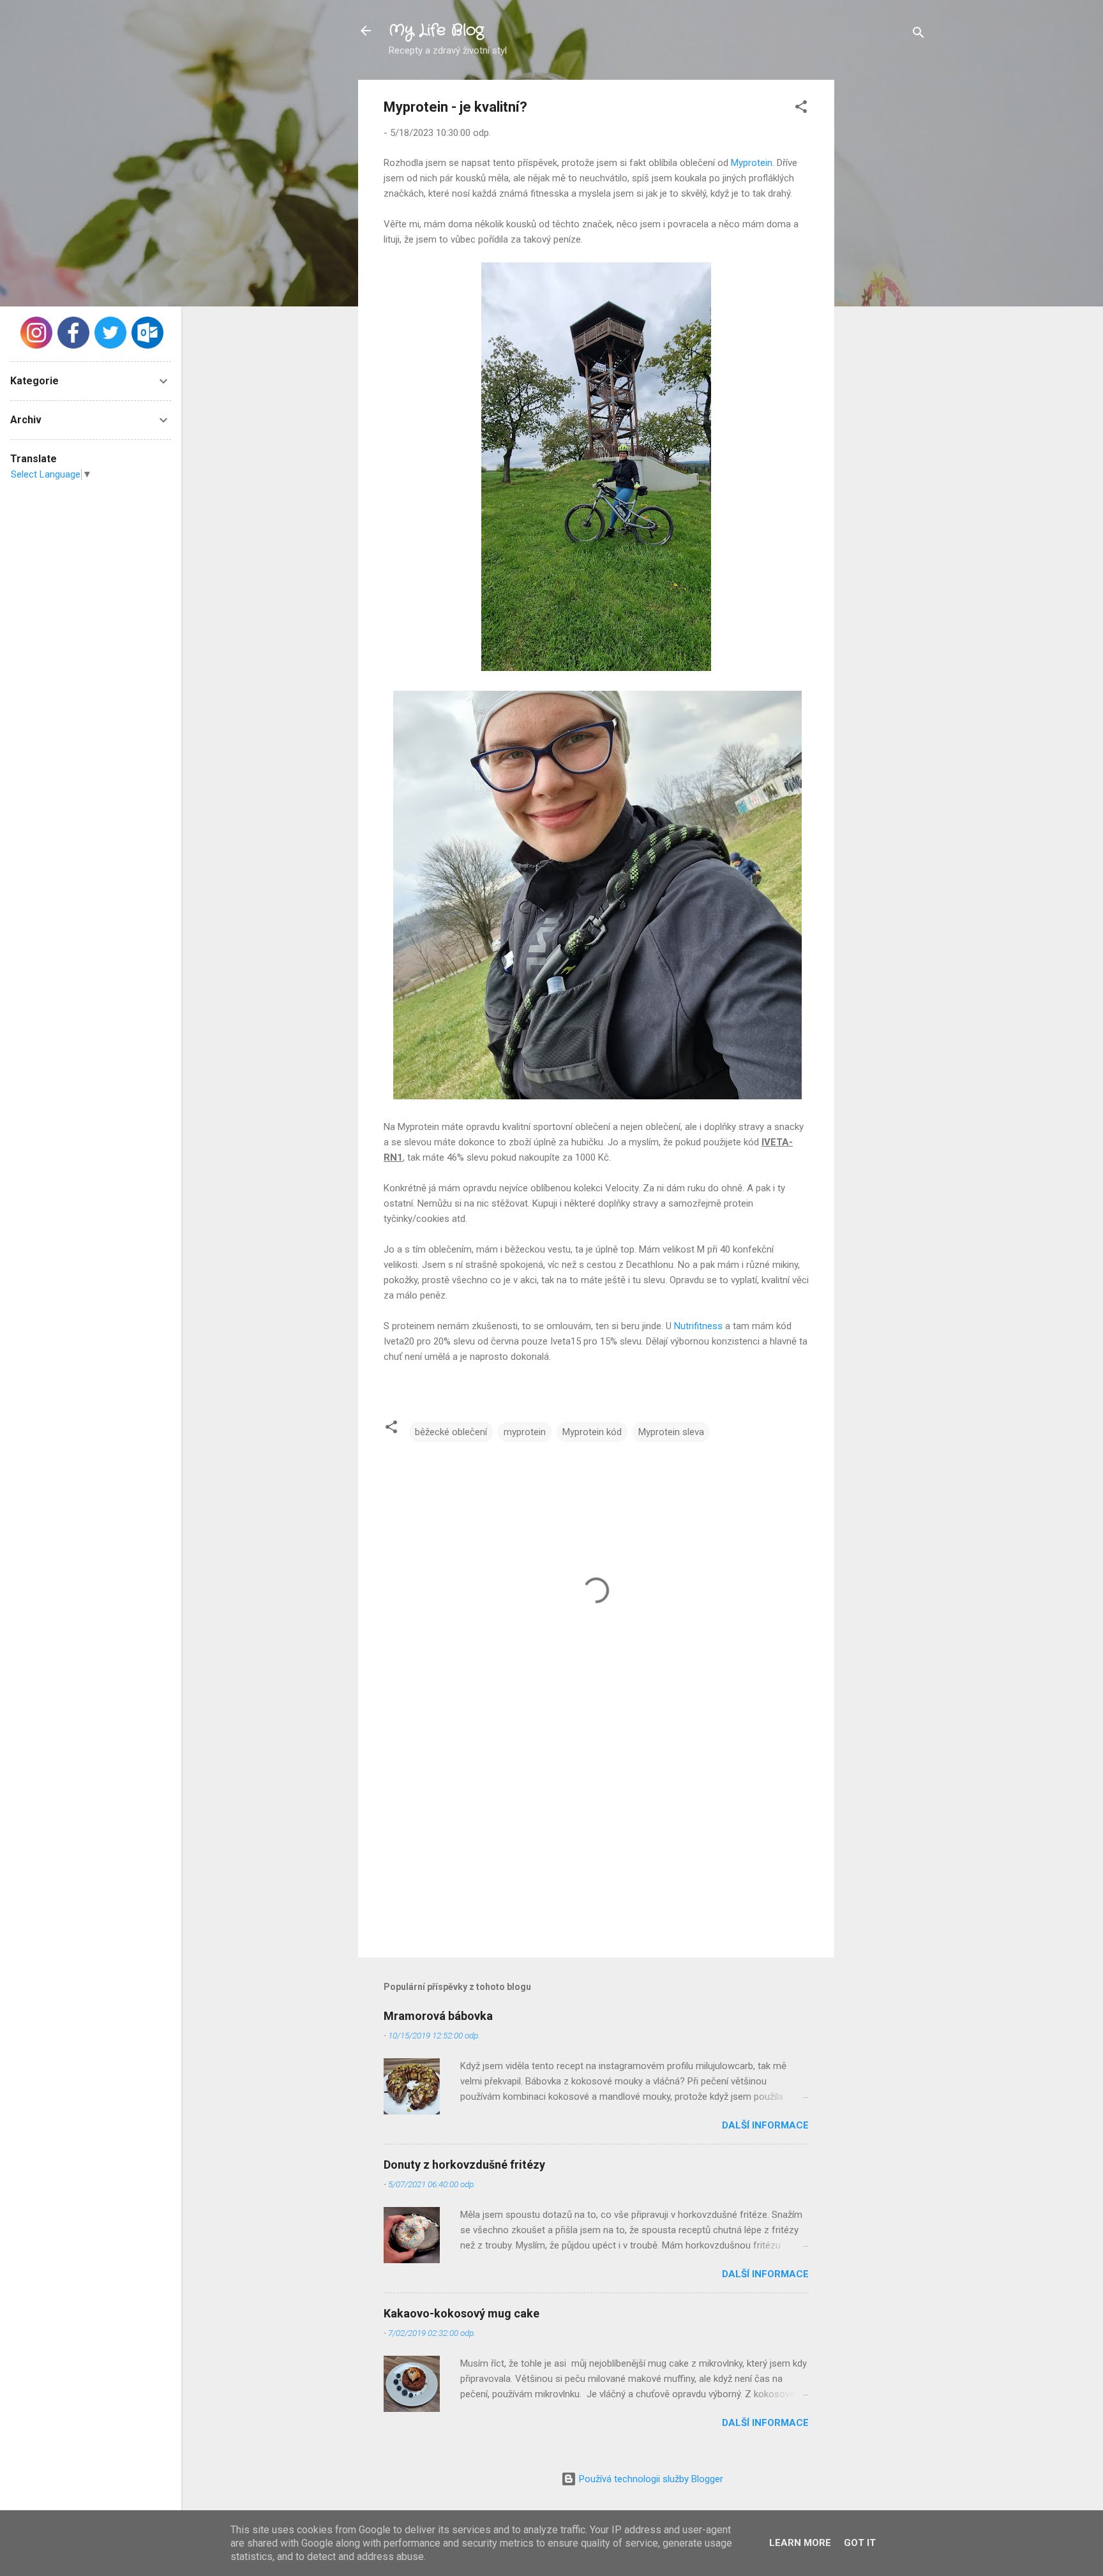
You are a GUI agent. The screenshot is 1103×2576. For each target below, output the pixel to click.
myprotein (525, 1432)
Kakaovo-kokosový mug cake (461, 2313)
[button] (801, 109)
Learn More (800, 2543)
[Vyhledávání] (919, 35)
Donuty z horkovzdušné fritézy (464, 2165)
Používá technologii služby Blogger (650, 2479)
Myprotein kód (592, 1432)
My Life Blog (436, 31)
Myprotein (752, 163)
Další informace (765, 2125)
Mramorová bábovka (438, 2016)
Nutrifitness (698, 1326)
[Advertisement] (885, 271)
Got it (860, 2543)
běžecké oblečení (451, 1432)
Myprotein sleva (671, 1432)
